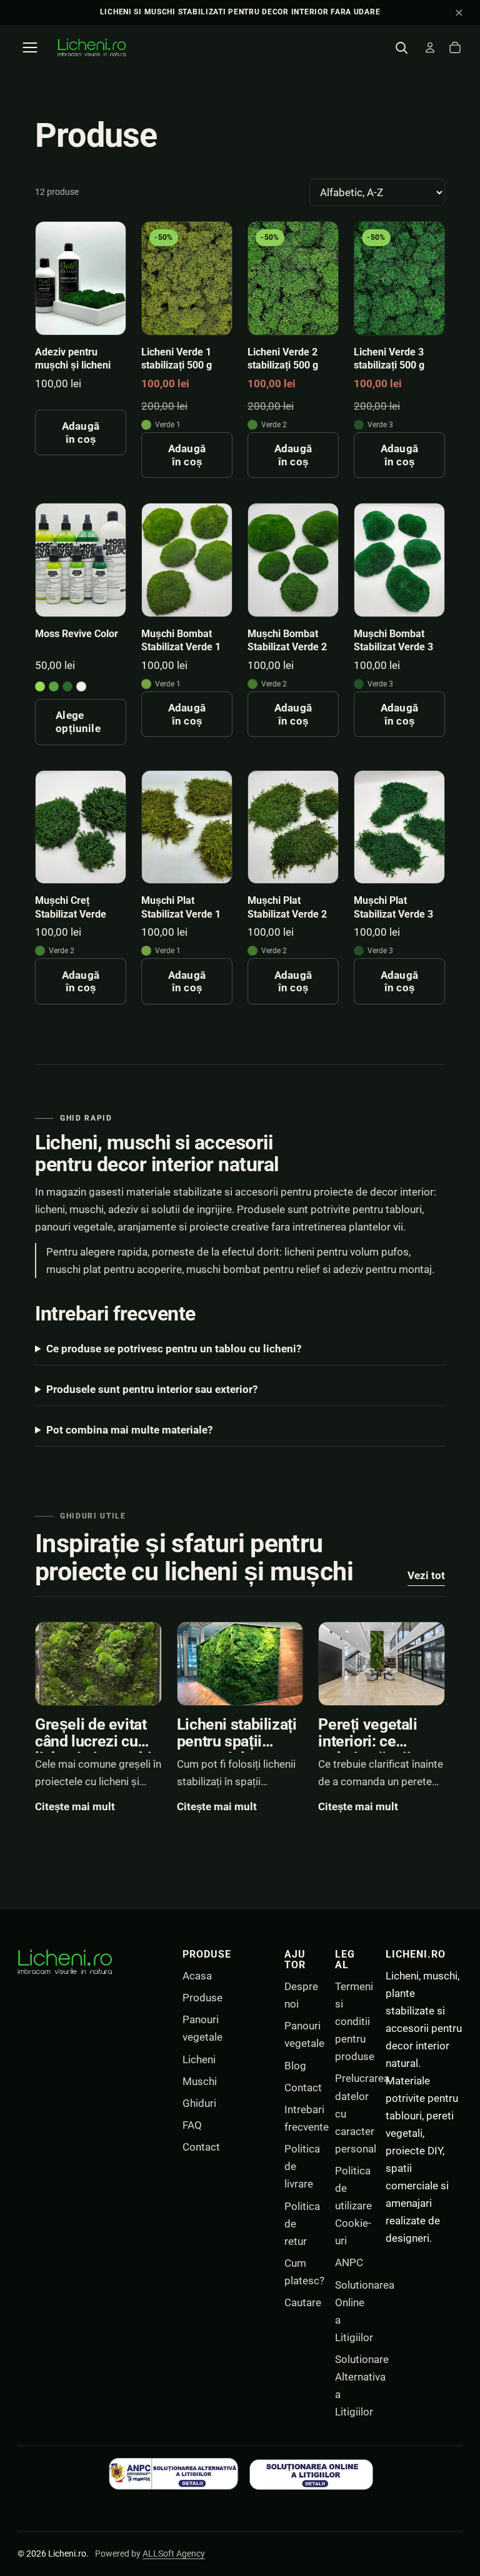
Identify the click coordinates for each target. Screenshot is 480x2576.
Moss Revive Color (77, 634)
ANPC (349, 2262)
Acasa (197, 1976)
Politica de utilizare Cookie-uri (353, 2206)
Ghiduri (199, 2103)
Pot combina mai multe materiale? (129, 1430)
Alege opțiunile (78, 721)
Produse (202, 1998)
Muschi (200, 2081)
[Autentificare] (430, 47)
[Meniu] (30, 47)
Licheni (199, 2059)
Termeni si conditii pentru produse (355, 2021)
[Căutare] (401, 47)
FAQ (192, 2125)
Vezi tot (426, 1575)
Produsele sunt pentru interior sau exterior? (152, 1389)
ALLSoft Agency (174, 2554)
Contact (201, 2147)
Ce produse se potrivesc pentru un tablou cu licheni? (174, 1349)
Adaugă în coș (81, 432)
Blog (295, 2066)
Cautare (303, 2302)
